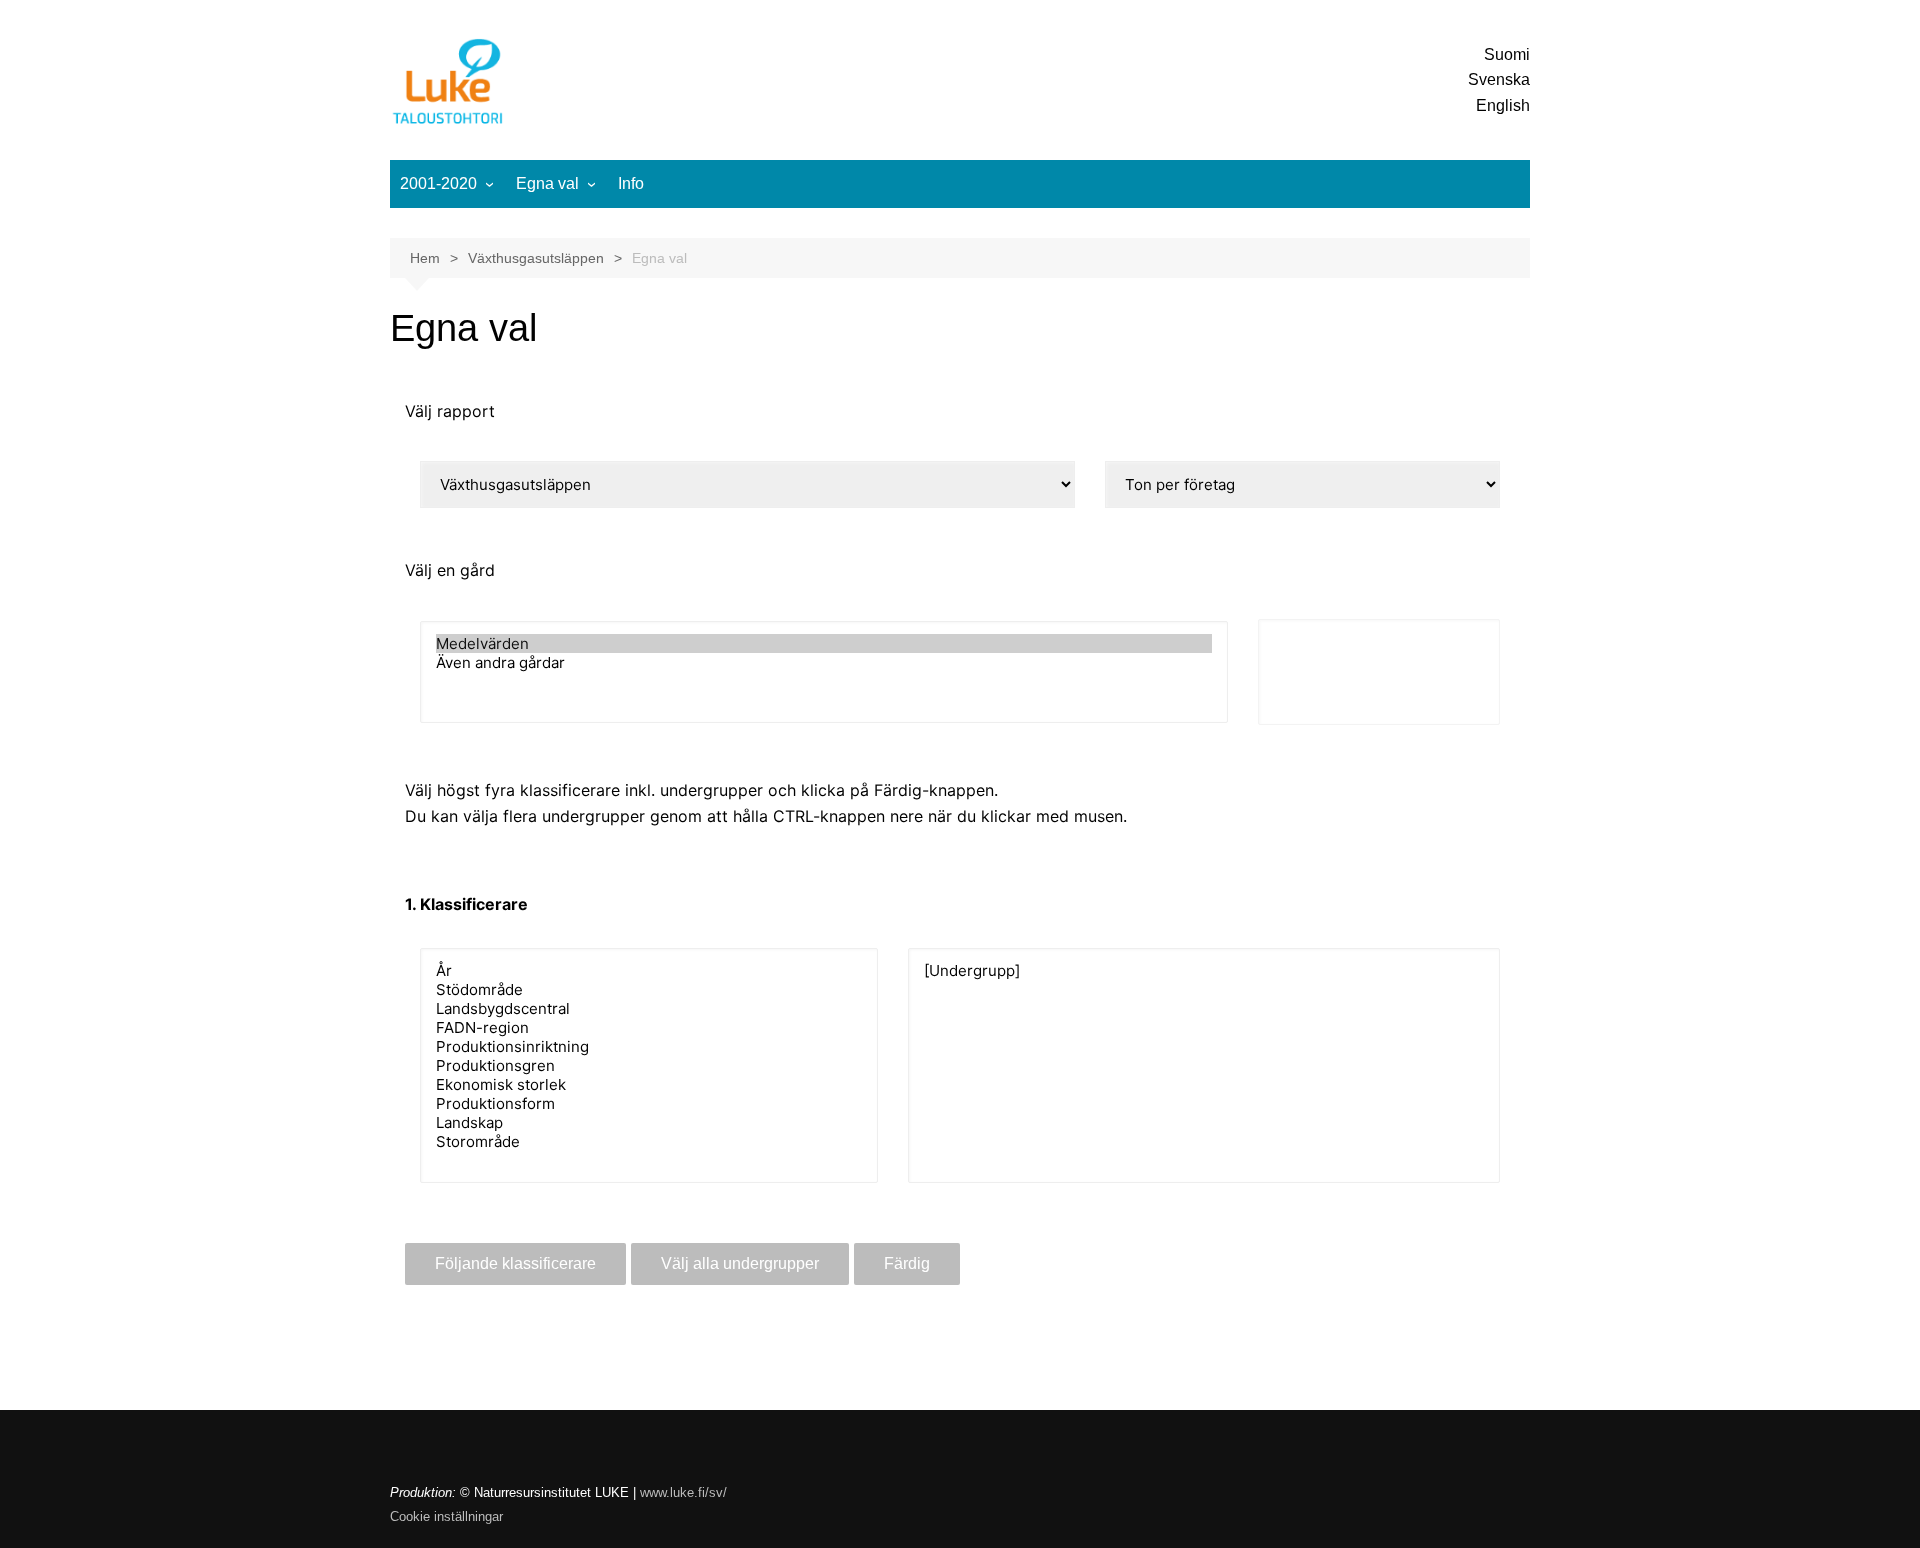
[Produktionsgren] (649, 1065)
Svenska (1499, 79)
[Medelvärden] (824, 643)
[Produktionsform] (649, 1103)
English (1503, 105)
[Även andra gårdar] (824, 662)
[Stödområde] (649, 989)
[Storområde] (649, 1141)
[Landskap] (649, 1122)
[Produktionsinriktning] (649, 1046)
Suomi (1507, 54)
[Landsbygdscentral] (649, 1008)
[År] (649, 970)
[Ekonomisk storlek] (649, 1084)
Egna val (547, 183)
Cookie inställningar (446, 1516)
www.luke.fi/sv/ (683, 1492)
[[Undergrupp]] (1204, 970)
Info (631, 183)
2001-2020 (438, 183)
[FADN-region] (649, 1027)
